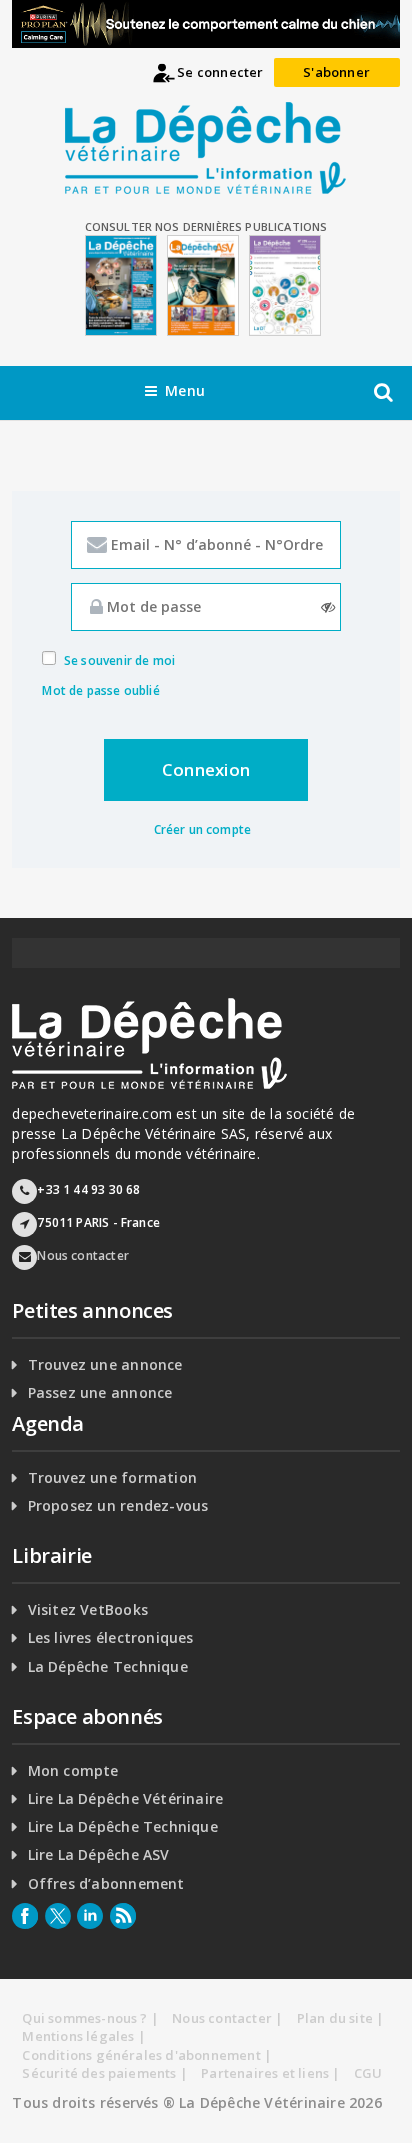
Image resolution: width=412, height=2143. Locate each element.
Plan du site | (341, 2018)
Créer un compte (203, 829)
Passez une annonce (100, 1393)
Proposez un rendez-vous (118, 1506)
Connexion (206, 769)
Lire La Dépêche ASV (99, 1855)
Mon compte (73, 1771)
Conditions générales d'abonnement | (147, 2055)
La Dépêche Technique (108, 1667)
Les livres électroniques (111, 1638)
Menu (185, 390)
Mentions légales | (84, 2036)
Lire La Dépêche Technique (123, 1827)
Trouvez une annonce (105, 1365)
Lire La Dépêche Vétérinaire (126, 1799)
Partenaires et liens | (270, 2073)
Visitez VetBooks (88, 1610)
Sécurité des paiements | (105, 2073)
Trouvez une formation (112, 1478)
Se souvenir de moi (119, 660)
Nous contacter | (227, 2018)
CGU (368, 2073)
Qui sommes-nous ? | (90, 2018)
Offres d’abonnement (106, 1884)
